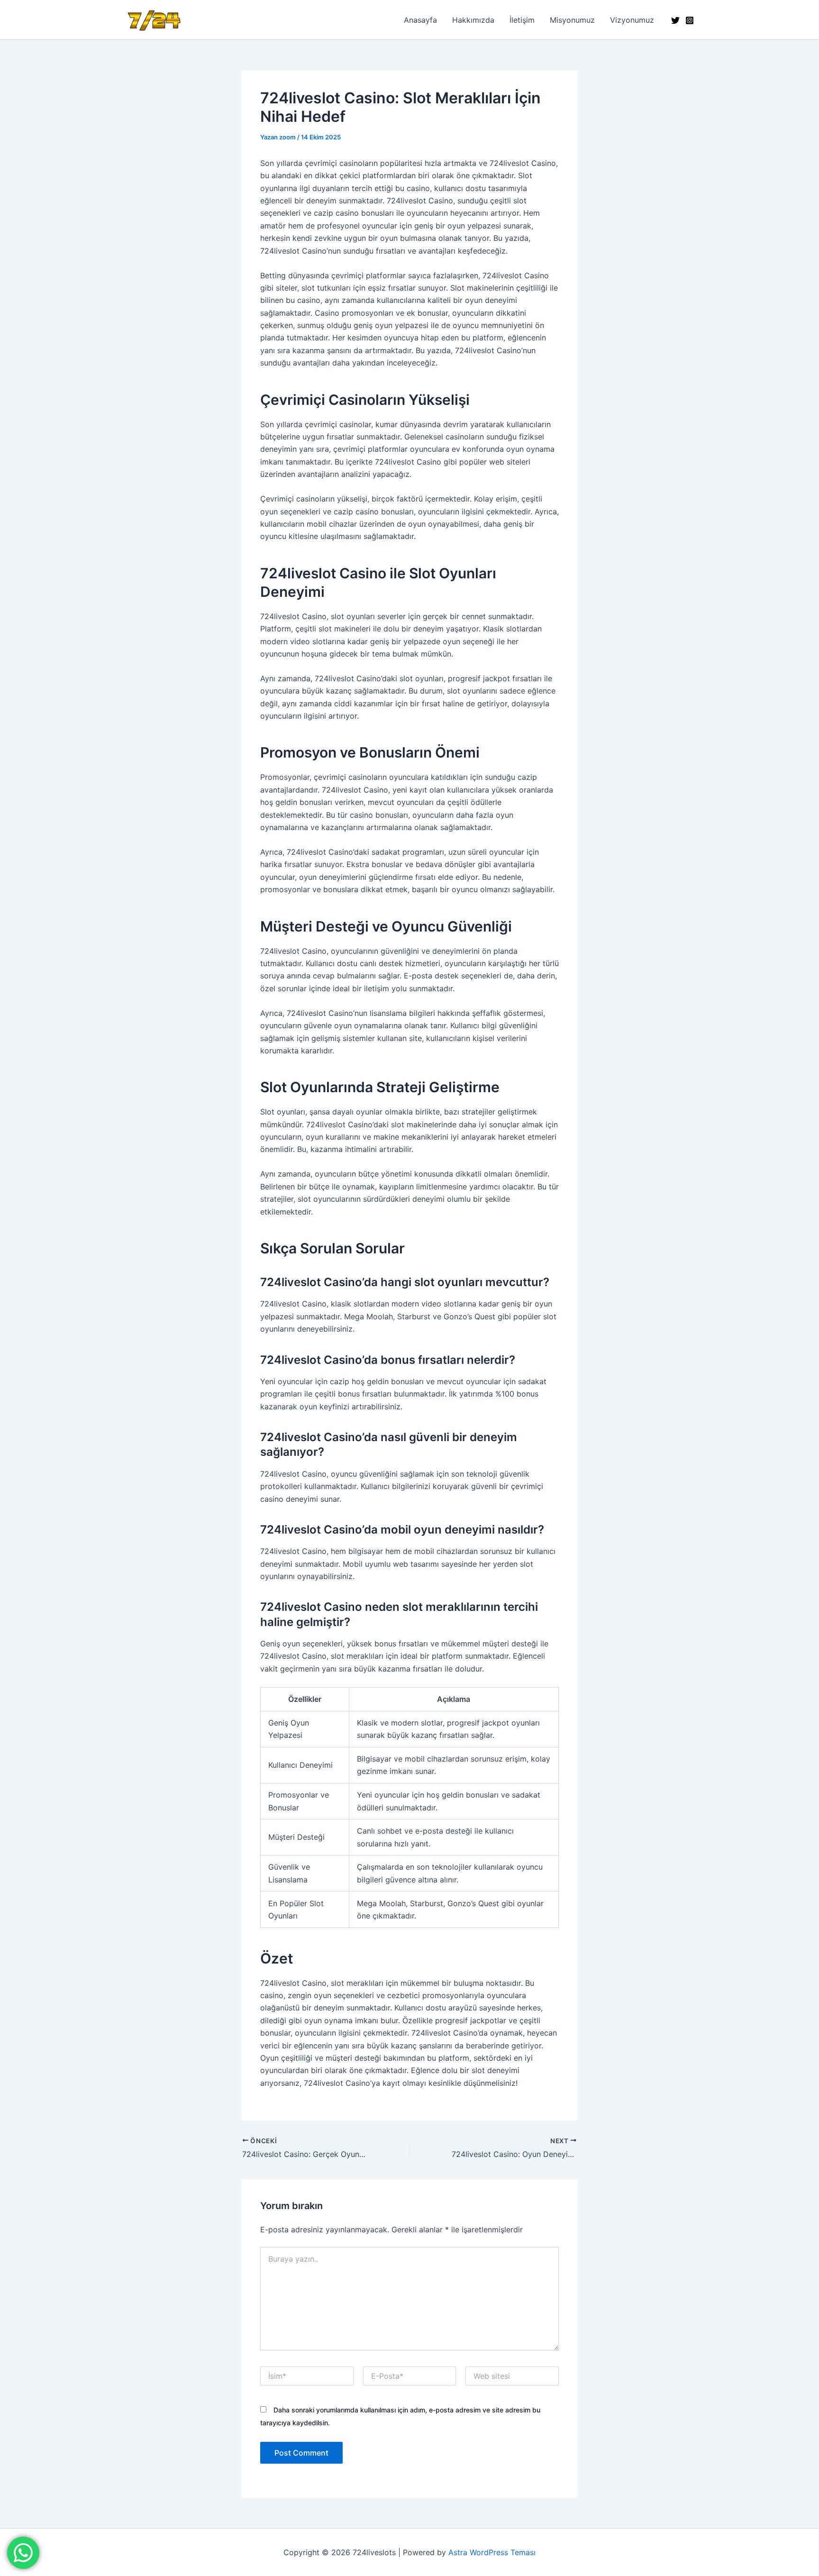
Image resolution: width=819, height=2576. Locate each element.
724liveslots (226, 20)
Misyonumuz (572, 20)
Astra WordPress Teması (492, 2552)
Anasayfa (420, 20)
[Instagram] (690, 20)
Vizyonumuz (632, 20)
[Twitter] (675, 20)
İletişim (522, 20)
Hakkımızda (473, 20)
